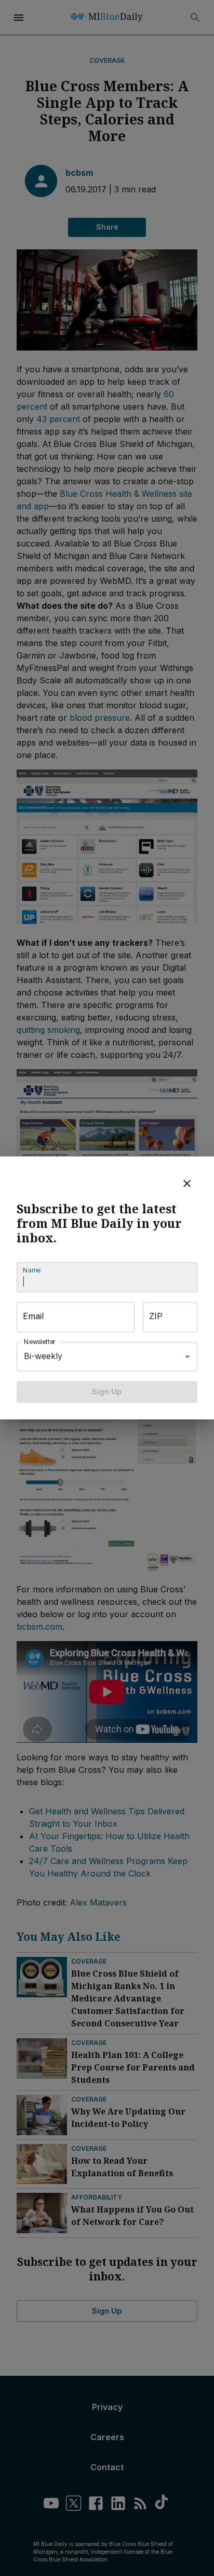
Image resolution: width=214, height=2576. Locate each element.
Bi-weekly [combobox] (43, 1356)
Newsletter (40, 1342)
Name (32, 1270)
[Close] (187, 1183)
